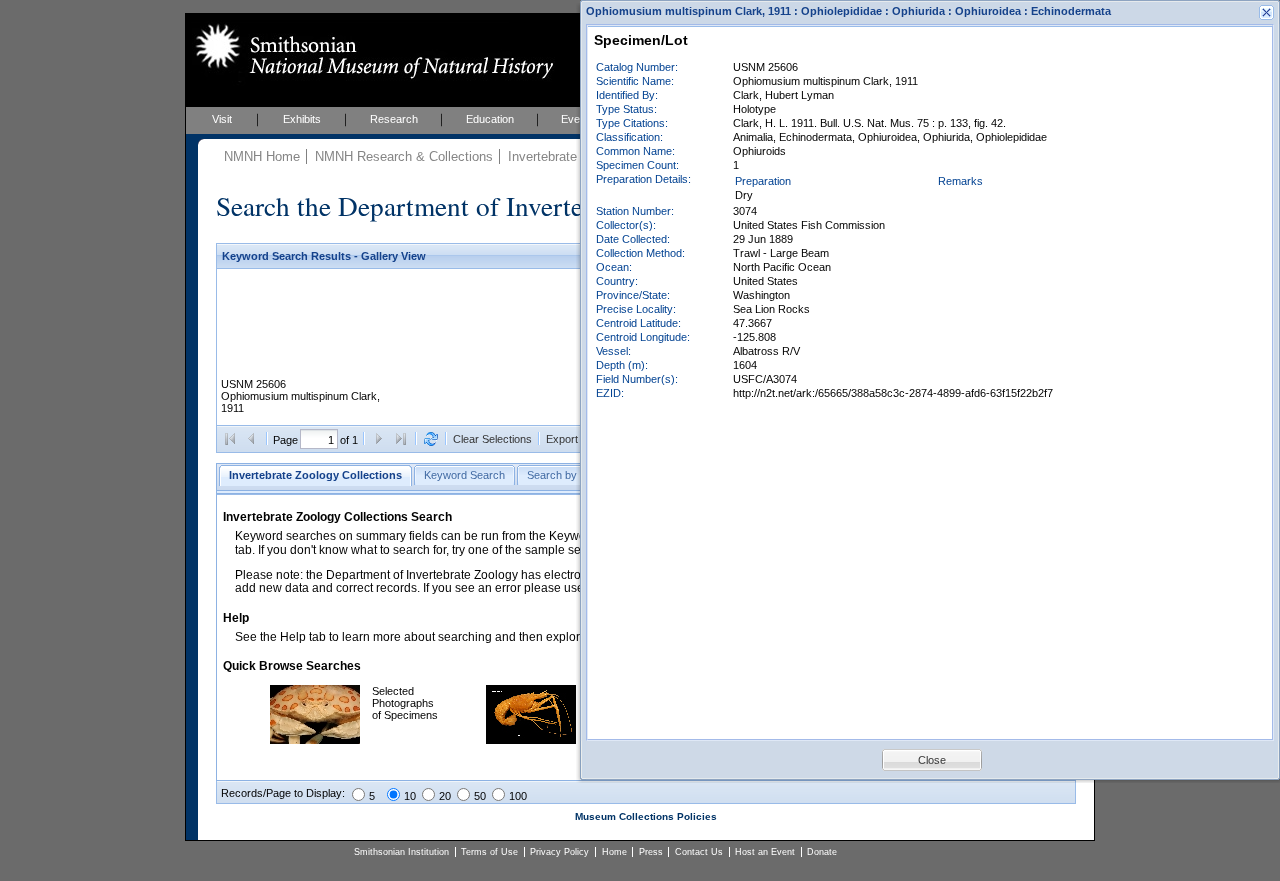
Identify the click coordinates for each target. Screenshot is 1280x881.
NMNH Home (262, 156)
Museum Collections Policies (646, 816)
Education (490, 119)
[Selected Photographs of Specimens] (315, 740)
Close (932, 760)
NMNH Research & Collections (404, 156)
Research (394, 119)
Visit (222, 119)
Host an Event (765, 852)
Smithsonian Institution (401, 852)
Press (651, 852)
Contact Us (699, 852)
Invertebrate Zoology (567, 156)
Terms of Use (489, 852)
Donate (822, 852)
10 (410, 796)
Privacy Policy (559, 852)
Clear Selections (492, 439)
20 (445, 796)
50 (480, 796)
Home (614, 852)
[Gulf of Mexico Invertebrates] (531, 740)
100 (518, 796)
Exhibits (302, 119)
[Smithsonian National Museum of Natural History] (370, 51)
